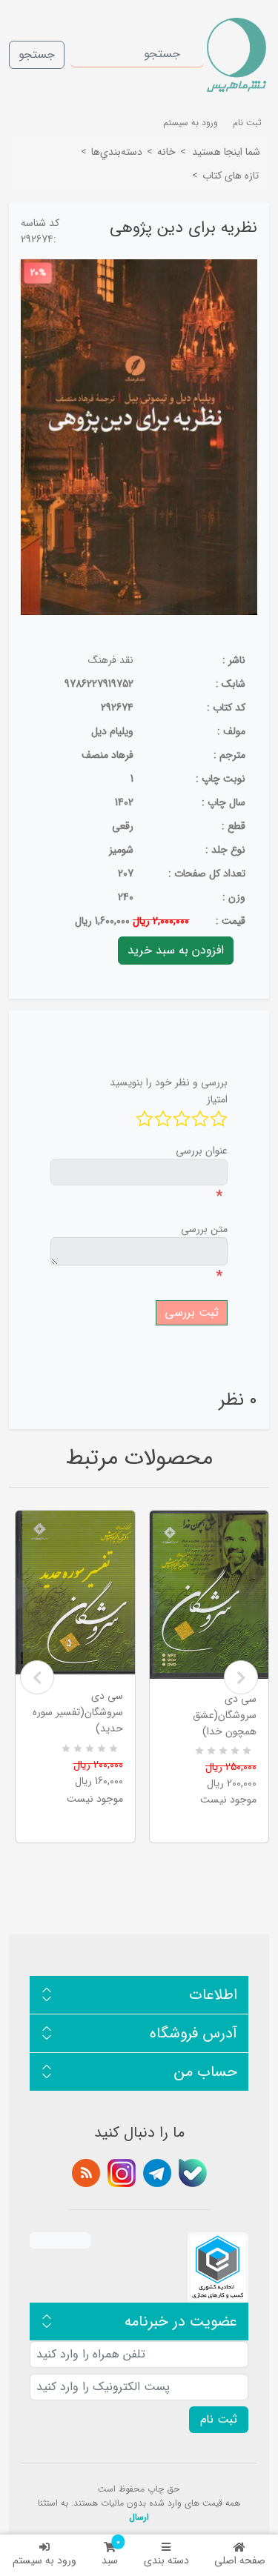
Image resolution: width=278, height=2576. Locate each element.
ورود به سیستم (44, 2560)
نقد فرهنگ (111, 660)
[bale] (193, 2173)
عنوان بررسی (202, 1151)
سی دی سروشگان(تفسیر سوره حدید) (78, 1712)
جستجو (37, 54)
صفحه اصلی (240, 2560)
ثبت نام (247, 123)
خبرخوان (86, 2173)
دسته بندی (166, 2560)
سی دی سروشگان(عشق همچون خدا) (225, 1715)
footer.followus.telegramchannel (157, 2173)
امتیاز (217, 1099)
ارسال (139, 2517)
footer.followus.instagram (122, 2173)
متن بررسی (204, 1229)
